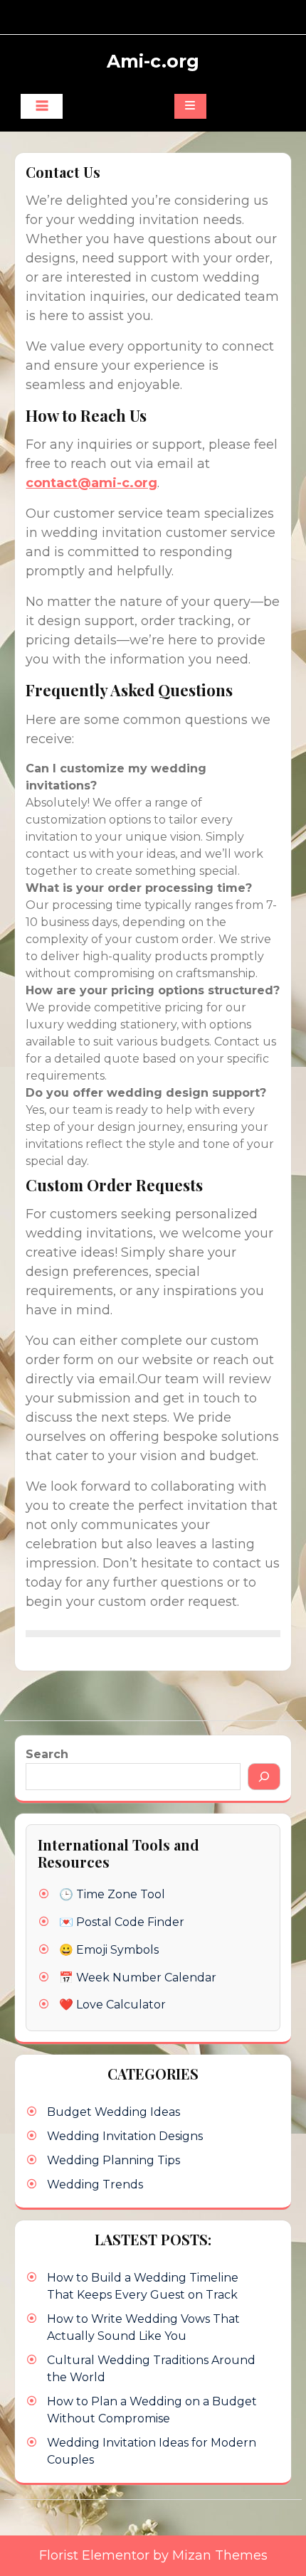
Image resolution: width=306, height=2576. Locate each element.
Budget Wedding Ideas (114, 2112)
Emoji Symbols (117, 1950)
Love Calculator (121, 2005)
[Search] (264, 1777)
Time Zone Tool (121, 1894)
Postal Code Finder (130, 1922)
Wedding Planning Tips (114, 2160)
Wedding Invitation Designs (125, 2136)
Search (47, 1754)
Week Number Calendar (146, 1978)
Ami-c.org (153, 61)
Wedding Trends (95, 2184)
